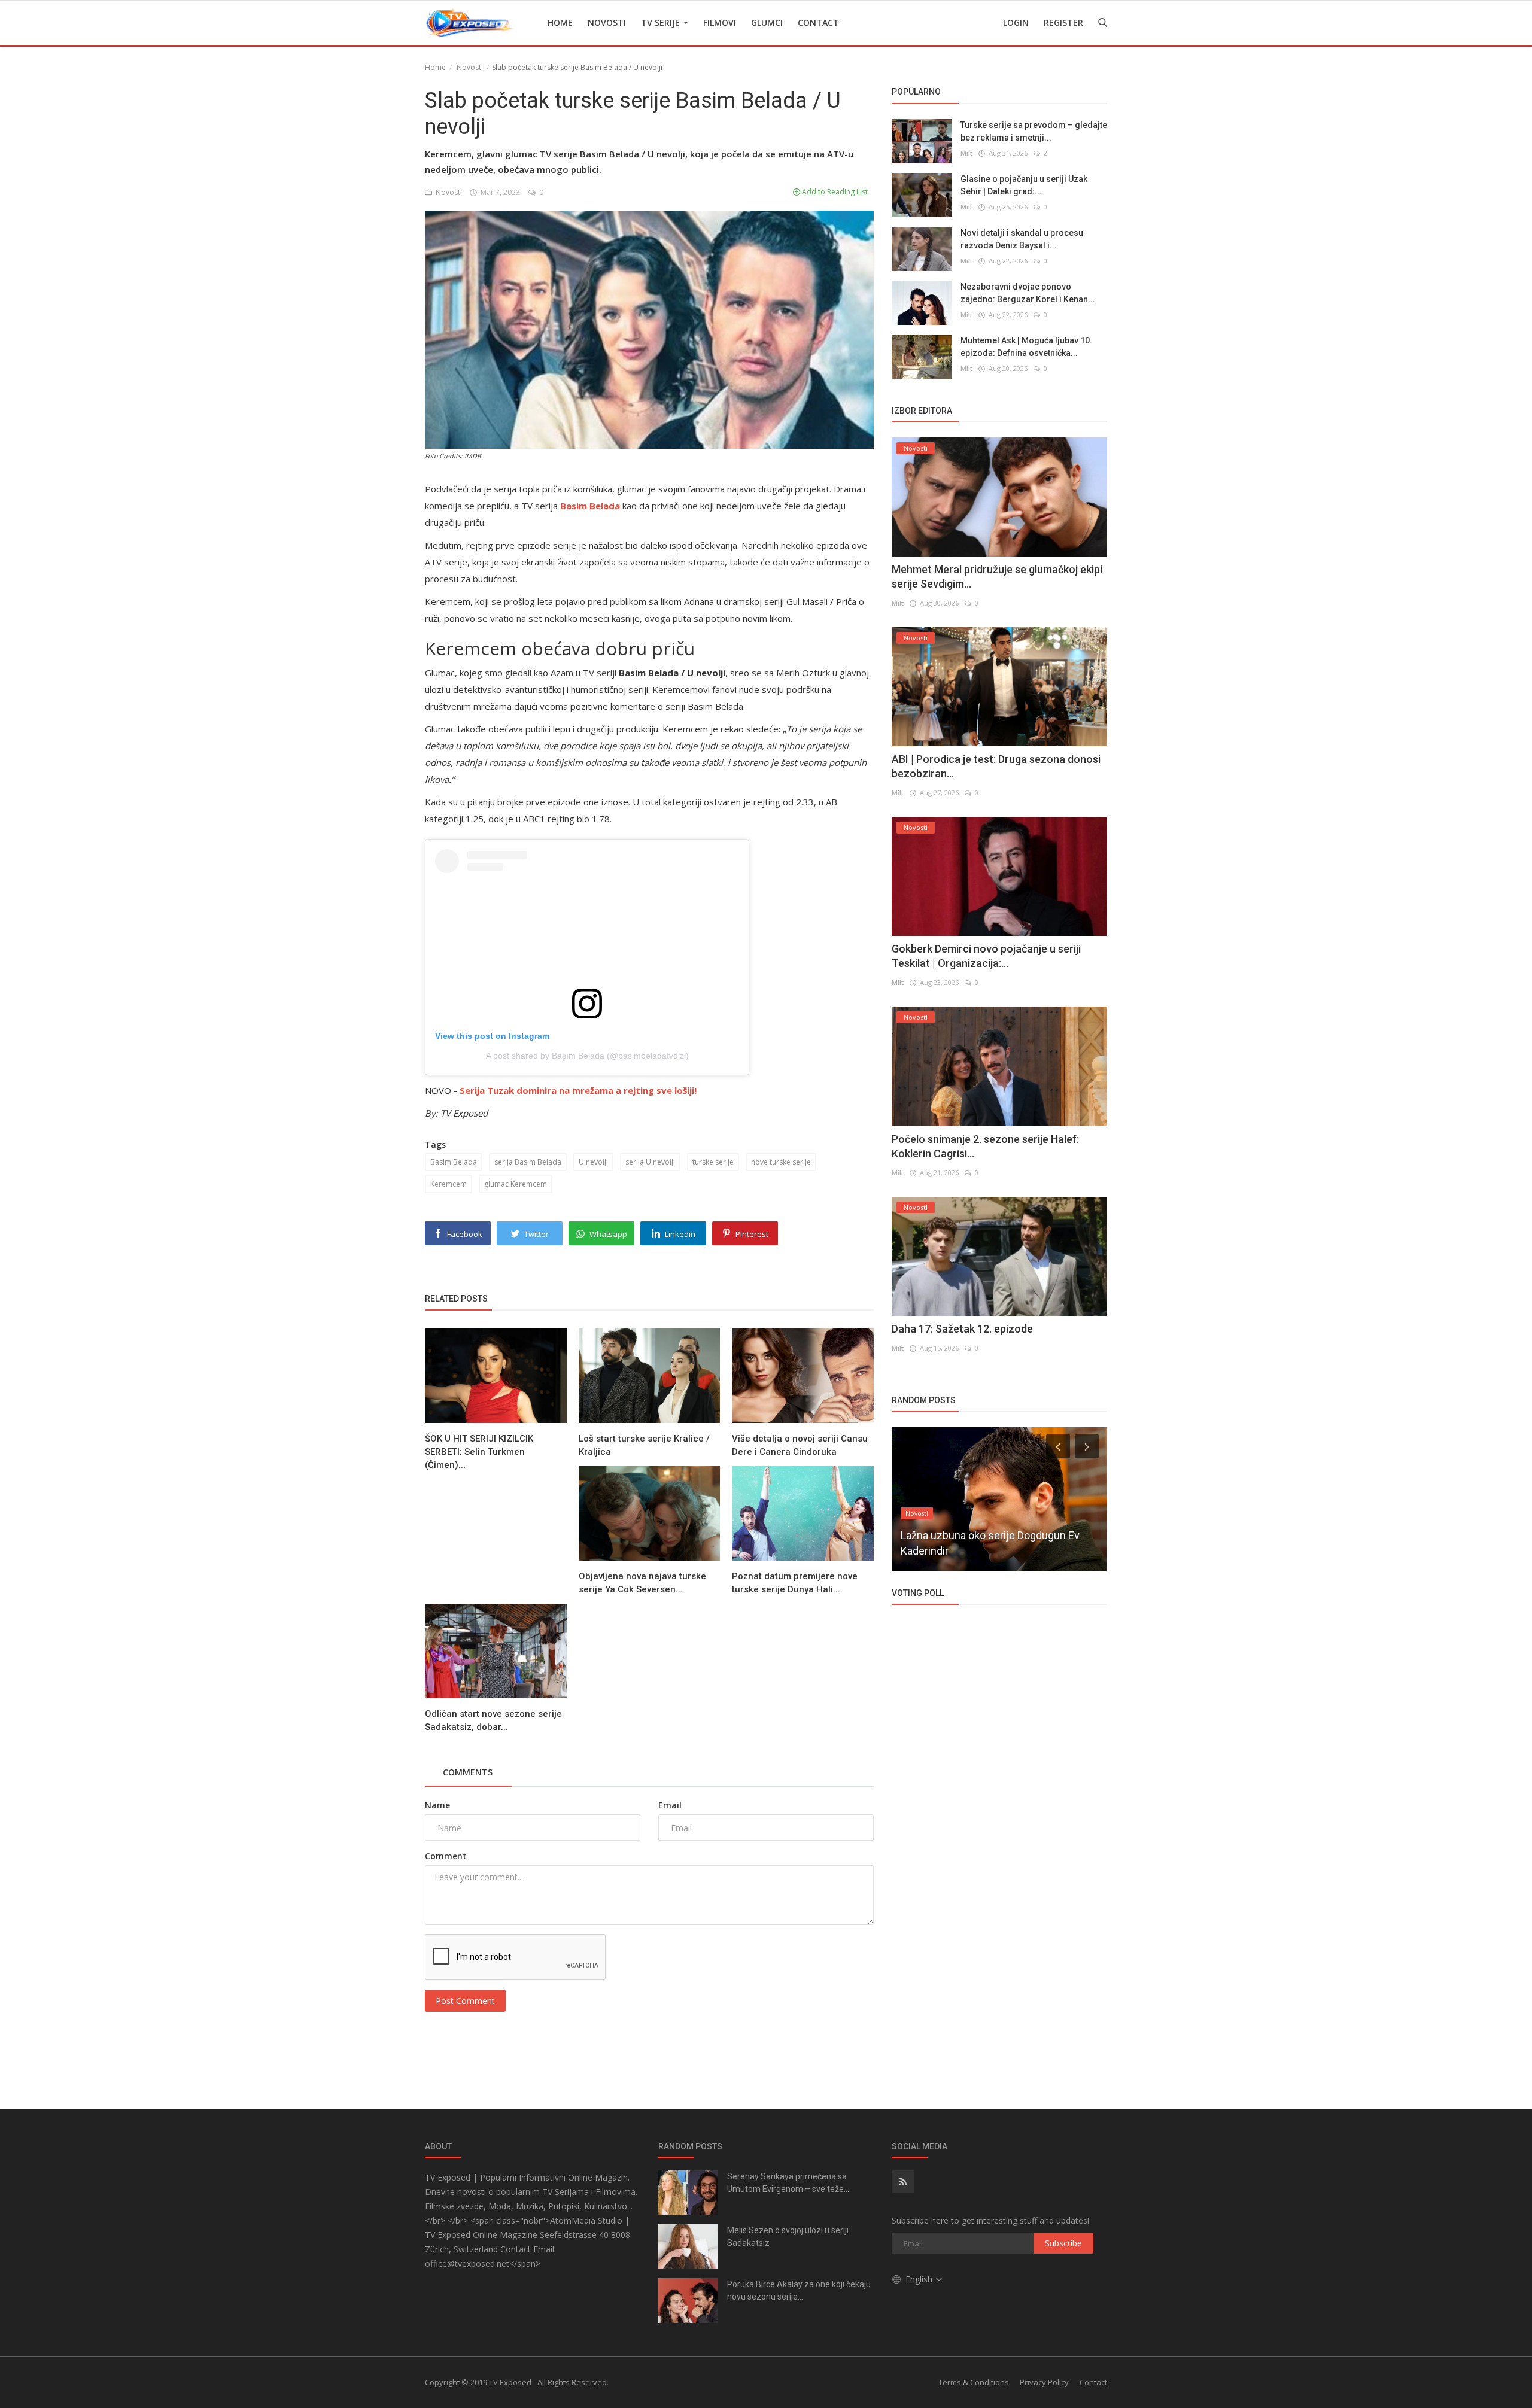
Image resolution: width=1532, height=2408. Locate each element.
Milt (966, 152)
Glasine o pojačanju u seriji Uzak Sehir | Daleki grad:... (1024, 185)
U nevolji (593, 1162)
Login (1016, 22)
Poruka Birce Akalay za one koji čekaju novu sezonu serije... (799, 2290)
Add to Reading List (834, 192)
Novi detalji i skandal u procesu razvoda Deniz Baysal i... (1022, 238)
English (920, 2279)
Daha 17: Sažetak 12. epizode (962, 1329)
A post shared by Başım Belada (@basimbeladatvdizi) (587, 1056)
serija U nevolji (650, 1162)
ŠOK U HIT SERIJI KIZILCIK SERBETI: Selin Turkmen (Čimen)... (479, 1452)
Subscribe (1063, 2243)
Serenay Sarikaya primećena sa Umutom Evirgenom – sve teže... (788, 2183)
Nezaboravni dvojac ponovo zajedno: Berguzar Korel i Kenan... (1028, 292)
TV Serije (662, 22)
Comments (468, 1772)
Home (560, 22)
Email (670, 1805)
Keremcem (449, 1184)
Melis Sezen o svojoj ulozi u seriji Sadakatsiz (788, 2237)
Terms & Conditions (974, 2382)
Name (437, 1805)
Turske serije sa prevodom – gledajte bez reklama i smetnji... (1034, 131)
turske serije (713, 1162)
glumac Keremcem (516, 1184)
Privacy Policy (1044, 2382)
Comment (446, 1856)
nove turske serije (781, 1162)
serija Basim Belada (528, 1162)
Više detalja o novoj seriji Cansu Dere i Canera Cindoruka (800, 1445)
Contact (818, 22)
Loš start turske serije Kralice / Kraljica (644, 1445)
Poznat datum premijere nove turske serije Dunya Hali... (795, 1583)
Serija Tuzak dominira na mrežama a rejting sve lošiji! (578, 1090)
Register (1063, 22)
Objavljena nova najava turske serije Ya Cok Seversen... (642, 1583)
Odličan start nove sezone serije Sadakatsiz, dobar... (493, 1720)
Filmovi (720, 22)
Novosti (607, 22)
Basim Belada (454, 1162)
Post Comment (465, 2001)
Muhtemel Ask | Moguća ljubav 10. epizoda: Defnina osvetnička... (1026, 346)
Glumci (767, 22)
